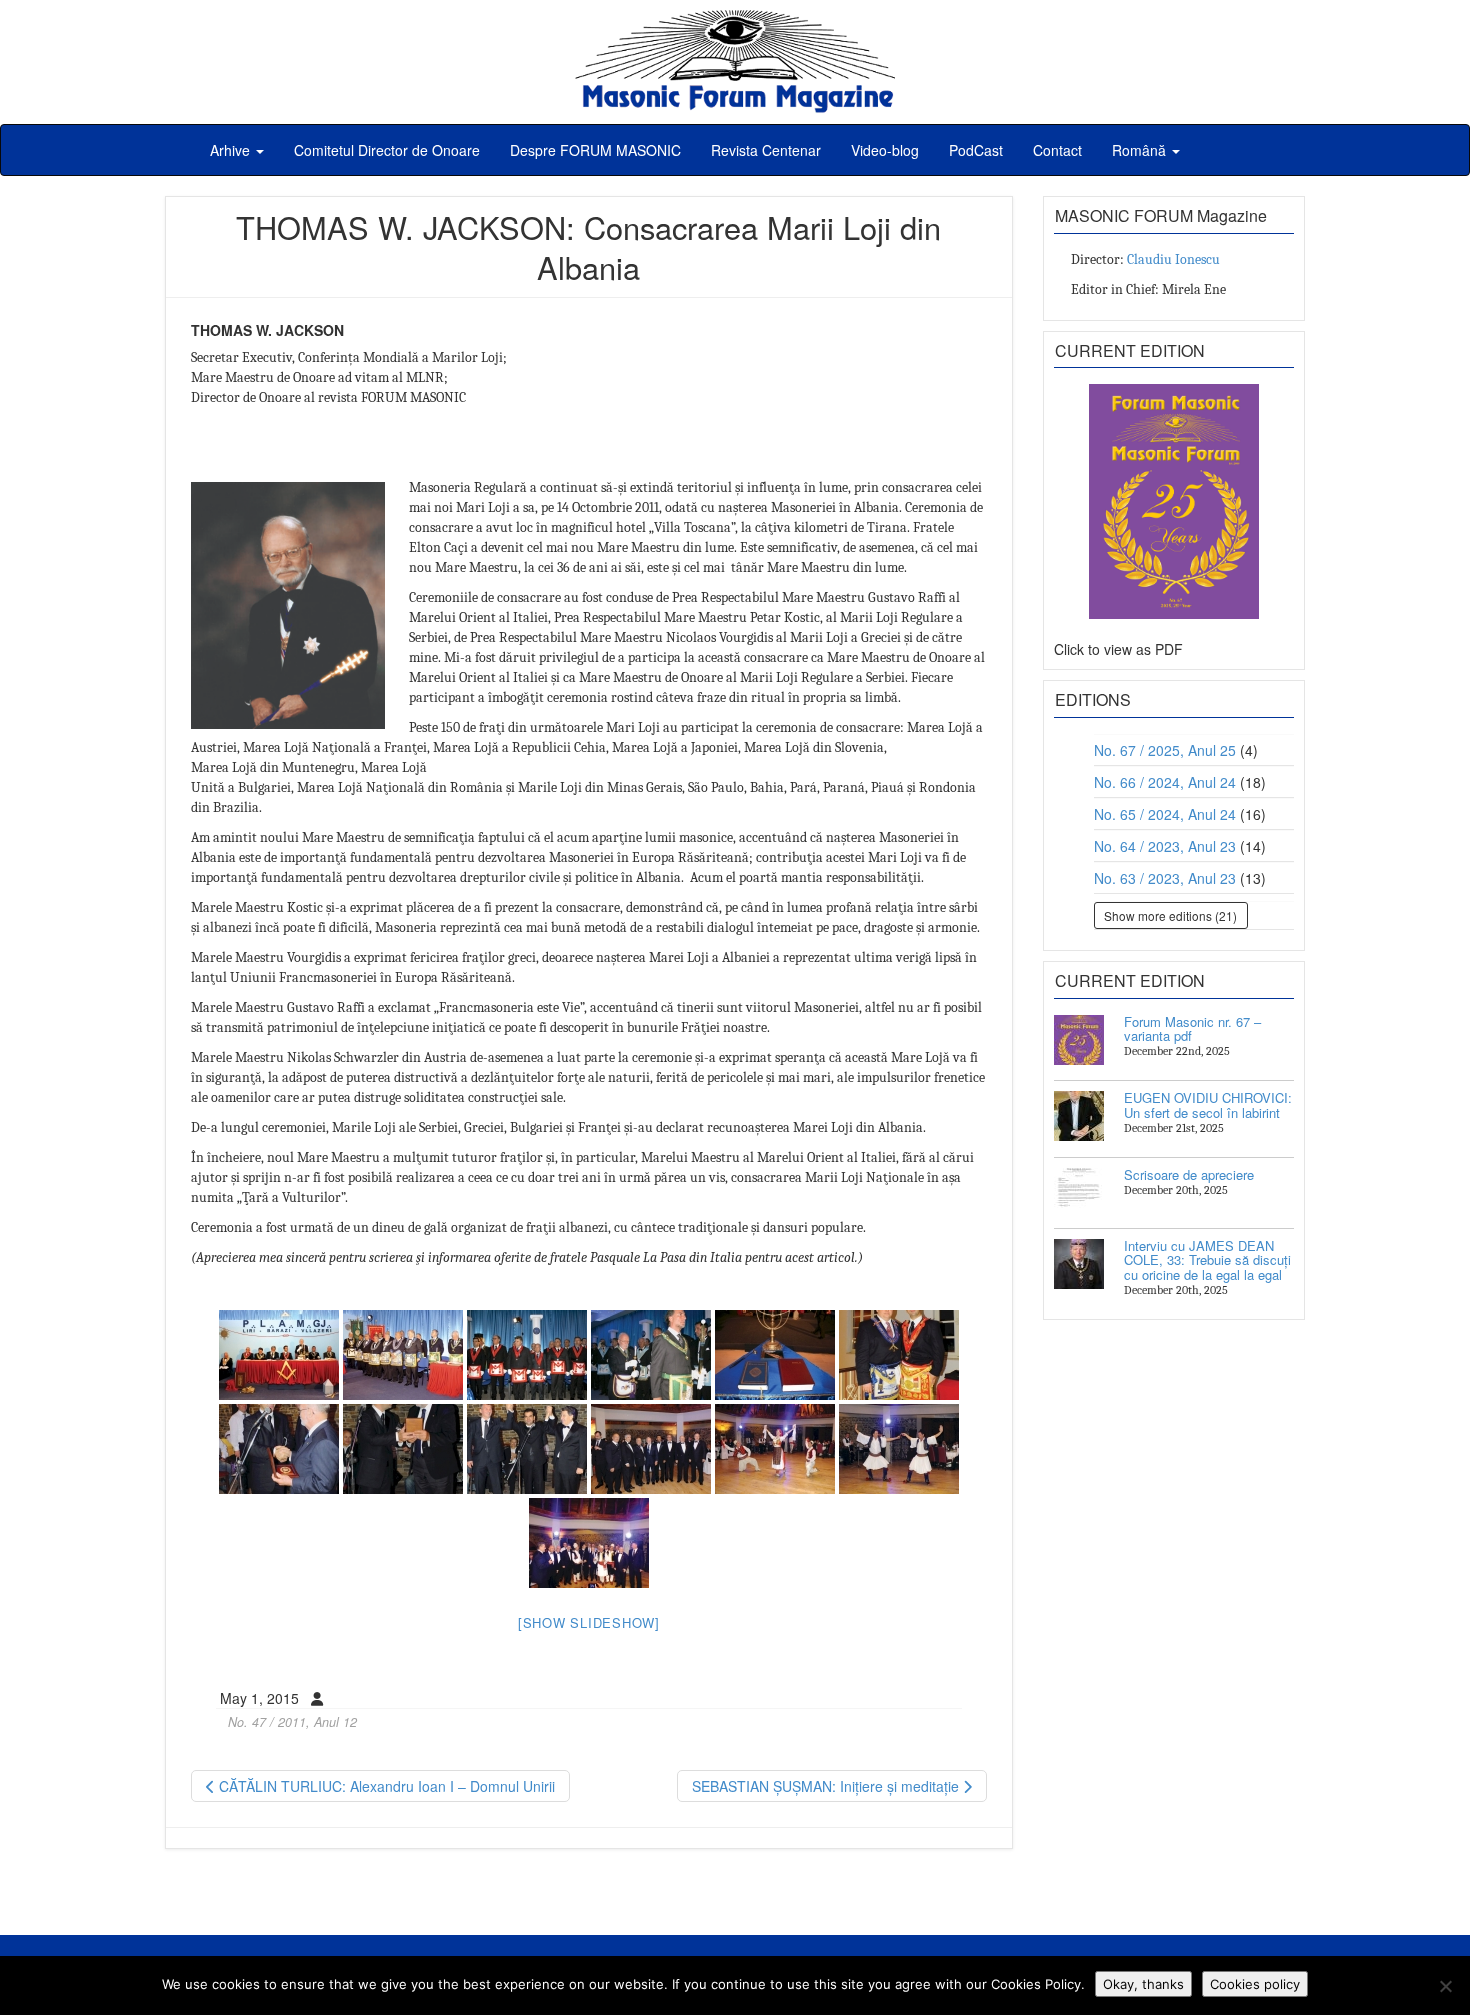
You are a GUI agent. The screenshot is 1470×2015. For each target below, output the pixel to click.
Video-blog (885, 150)
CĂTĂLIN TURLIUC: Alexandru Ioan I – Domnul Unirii (385, 1786)
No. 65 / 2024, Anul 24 (1165, 814)
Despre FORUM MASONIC (595, 150)
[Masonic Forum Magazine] (735, 20)
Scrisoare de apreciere (1189, 1174)
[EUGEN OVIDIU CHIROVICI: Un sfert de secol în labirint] (1079, 1116)
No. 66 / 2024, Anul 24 (1165, 782)
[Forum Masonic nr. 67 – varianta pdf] (1079, 1040)
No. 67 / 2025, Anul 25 (1165, 750)
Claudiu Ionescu (1173, 259)
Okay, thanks (1143, 1984)
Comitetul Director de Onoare (387, 150)
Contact (1057, 150)
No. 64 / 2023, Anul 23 (1165, 846)
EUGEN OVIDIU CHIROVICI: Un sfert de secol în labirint (1208, 1104)
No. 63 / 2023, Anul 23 (1165, 878)
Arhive (232, 150)
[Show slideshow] (589, 1622)
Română (1141, 150)
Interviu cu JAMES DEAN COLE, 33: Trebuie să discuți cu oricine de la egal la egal (1207, 1260)
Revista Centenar (766, 150)
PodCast (976, 150)
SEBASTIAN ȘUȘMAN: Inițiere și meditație (827, 1786)
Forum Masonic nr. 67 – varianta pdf (1192, 1028)
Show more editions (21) (1170, 915)
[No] (1445, 1986)
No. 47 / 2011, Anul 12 (292, 1722)
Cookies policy (1255, 1984)
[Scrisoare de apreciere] (1079, 1193)
